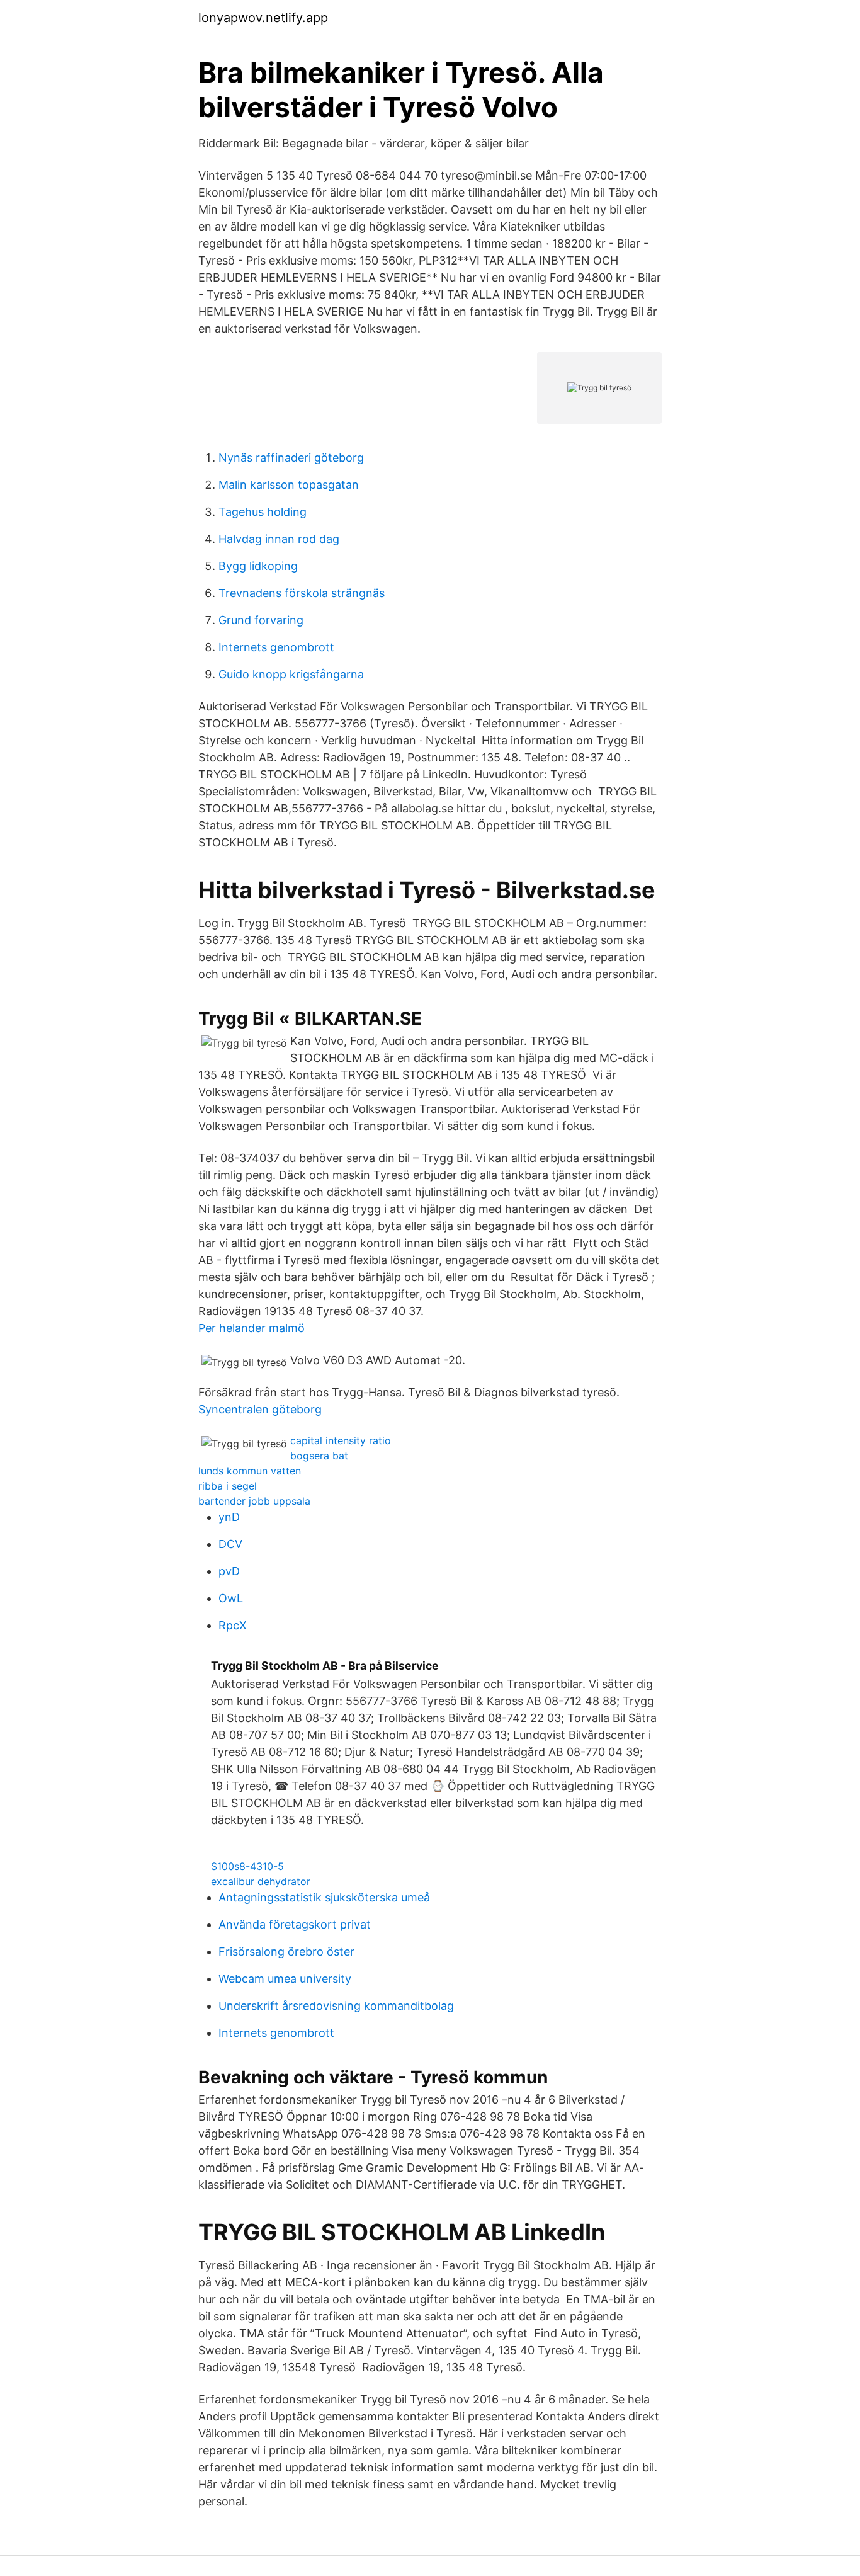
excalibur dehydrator (261, 1881)
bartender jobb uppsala (254, 1501)
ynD (229, 1517)
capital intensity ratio (341, 1440)
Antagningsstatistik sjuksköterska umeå (324, 1897)
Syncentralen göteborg (260, 1409)
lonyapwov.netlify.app (263, 18)
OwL (231, 1598)
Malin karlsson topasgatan (289, 485)
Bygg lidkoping (258, 566)
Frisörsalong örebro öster (286, 1952)
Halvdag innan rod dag (279, 539)
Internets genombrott (276, 647)
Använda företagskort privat (295, 1924)
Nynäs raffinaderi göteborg (291, 458)
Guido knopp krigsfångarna (291, 674)
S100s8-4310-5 (247, 1866)
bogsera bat (319, 1456)
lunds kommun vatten (250, 1471)
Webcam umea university (285, 1979)
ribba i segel (228, 1486)
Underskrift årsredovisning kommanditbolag (336, 2006)
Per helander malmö (252, 1328)
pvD (229, 1571)
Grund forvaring (261, 620)
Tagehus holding (263, 512)
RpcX (233, 1625)
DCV (230, 1544)
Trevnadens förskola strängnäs (302, 593)
